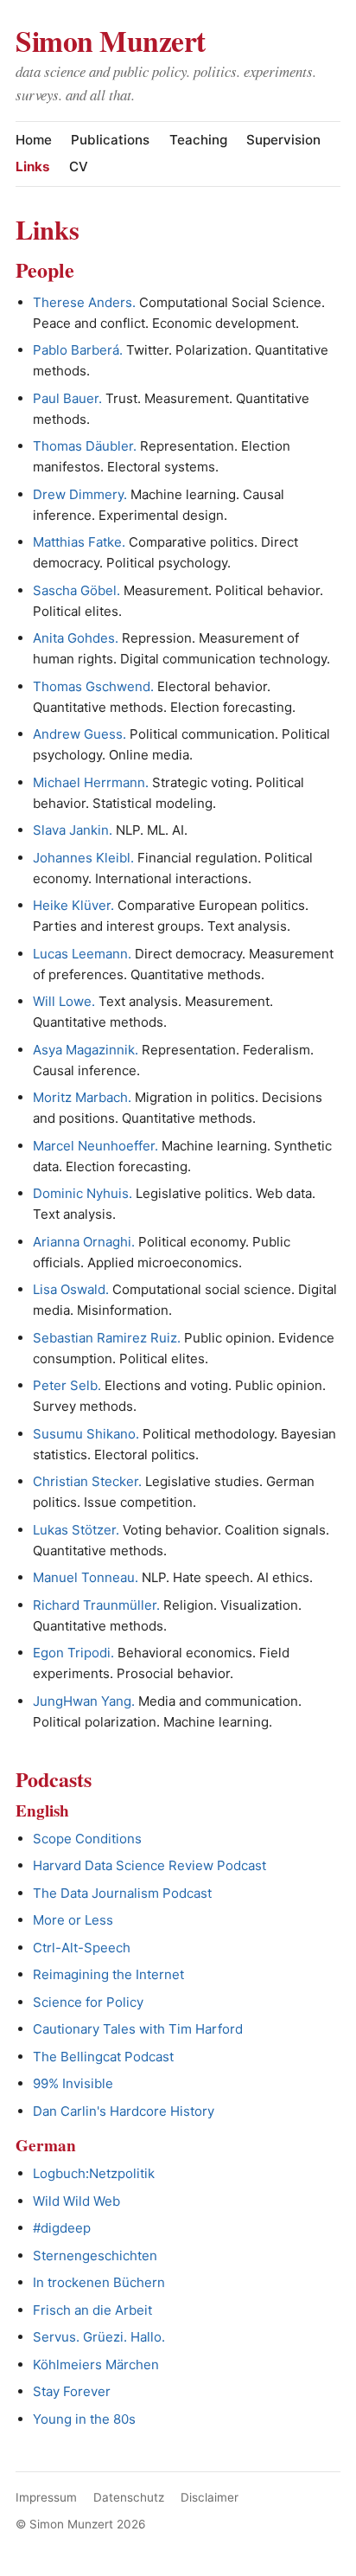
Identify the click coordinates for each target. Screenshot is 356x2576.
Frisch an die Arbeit (92, 2310)
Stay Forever (72, 2391)
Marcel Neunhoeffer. (95, 1146)
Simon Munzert (111, 40)
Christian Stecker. (87, 1481)
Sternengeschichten (95, 2256)
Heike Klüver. (73, 905)
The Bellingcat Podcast (103, 2057)
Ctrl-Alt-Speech (82, 1948)
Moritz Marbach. (82, 1097)
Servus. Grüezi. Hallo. (99, 2337)
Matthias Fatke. (79, 542)
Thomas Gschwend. (93, 686)
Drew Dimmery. (80, 494)
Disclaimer (210, 2497)
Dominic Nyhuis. (83, 1193)
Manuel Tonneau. (86, 1577)
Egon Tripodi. (73, 1653)
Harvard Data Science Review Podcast (149, 1865)
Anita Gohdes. (76, 638)
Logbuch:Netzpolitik (94, 2173)
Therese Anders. (84, 302)
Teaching (198, 140)
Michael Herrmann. (91, 782)
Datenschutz (129, 2497)
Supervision (283, 140)
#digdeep (62, 2228)
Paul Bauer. (67, 398)
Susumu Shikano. (86, 1434)
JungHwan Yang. (84, 1701)
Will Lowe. (64, 1001)
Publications (110, 140)
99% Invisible (73, 2083)
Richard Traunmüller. (96, 1605)
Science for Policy (88, 2002)
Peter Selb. (67, 1385)
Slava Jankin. (73, 830)
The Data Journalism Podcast (122, 1893)
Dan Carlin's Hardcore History (124, 2111)
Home (34, 140)
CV (79, 167)
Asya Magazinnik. (86, 1050)
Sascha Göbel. (76, 590)
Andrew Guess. (79, 734)
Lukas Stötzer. (76, 1530)
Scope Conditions (87, 1839)
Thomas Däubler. (85, 446)
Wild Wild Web (76, 2201)
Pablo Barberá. (78, 350)
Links (33, 167)
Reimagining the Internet (108, 1974)
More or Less (73, 1920)
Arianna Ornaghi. (84, 1242)
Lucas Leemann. (82, 954)
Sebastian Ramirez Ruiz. (107, 1338)
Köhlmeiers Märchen (96, 2365)
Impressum (46, 2497)
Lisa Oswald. (71, 1289)
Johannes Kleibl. (83, 858)
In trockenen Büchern (99, 2282)
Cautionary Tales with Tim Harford (138, 2029)
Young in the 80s (84, 2419)
